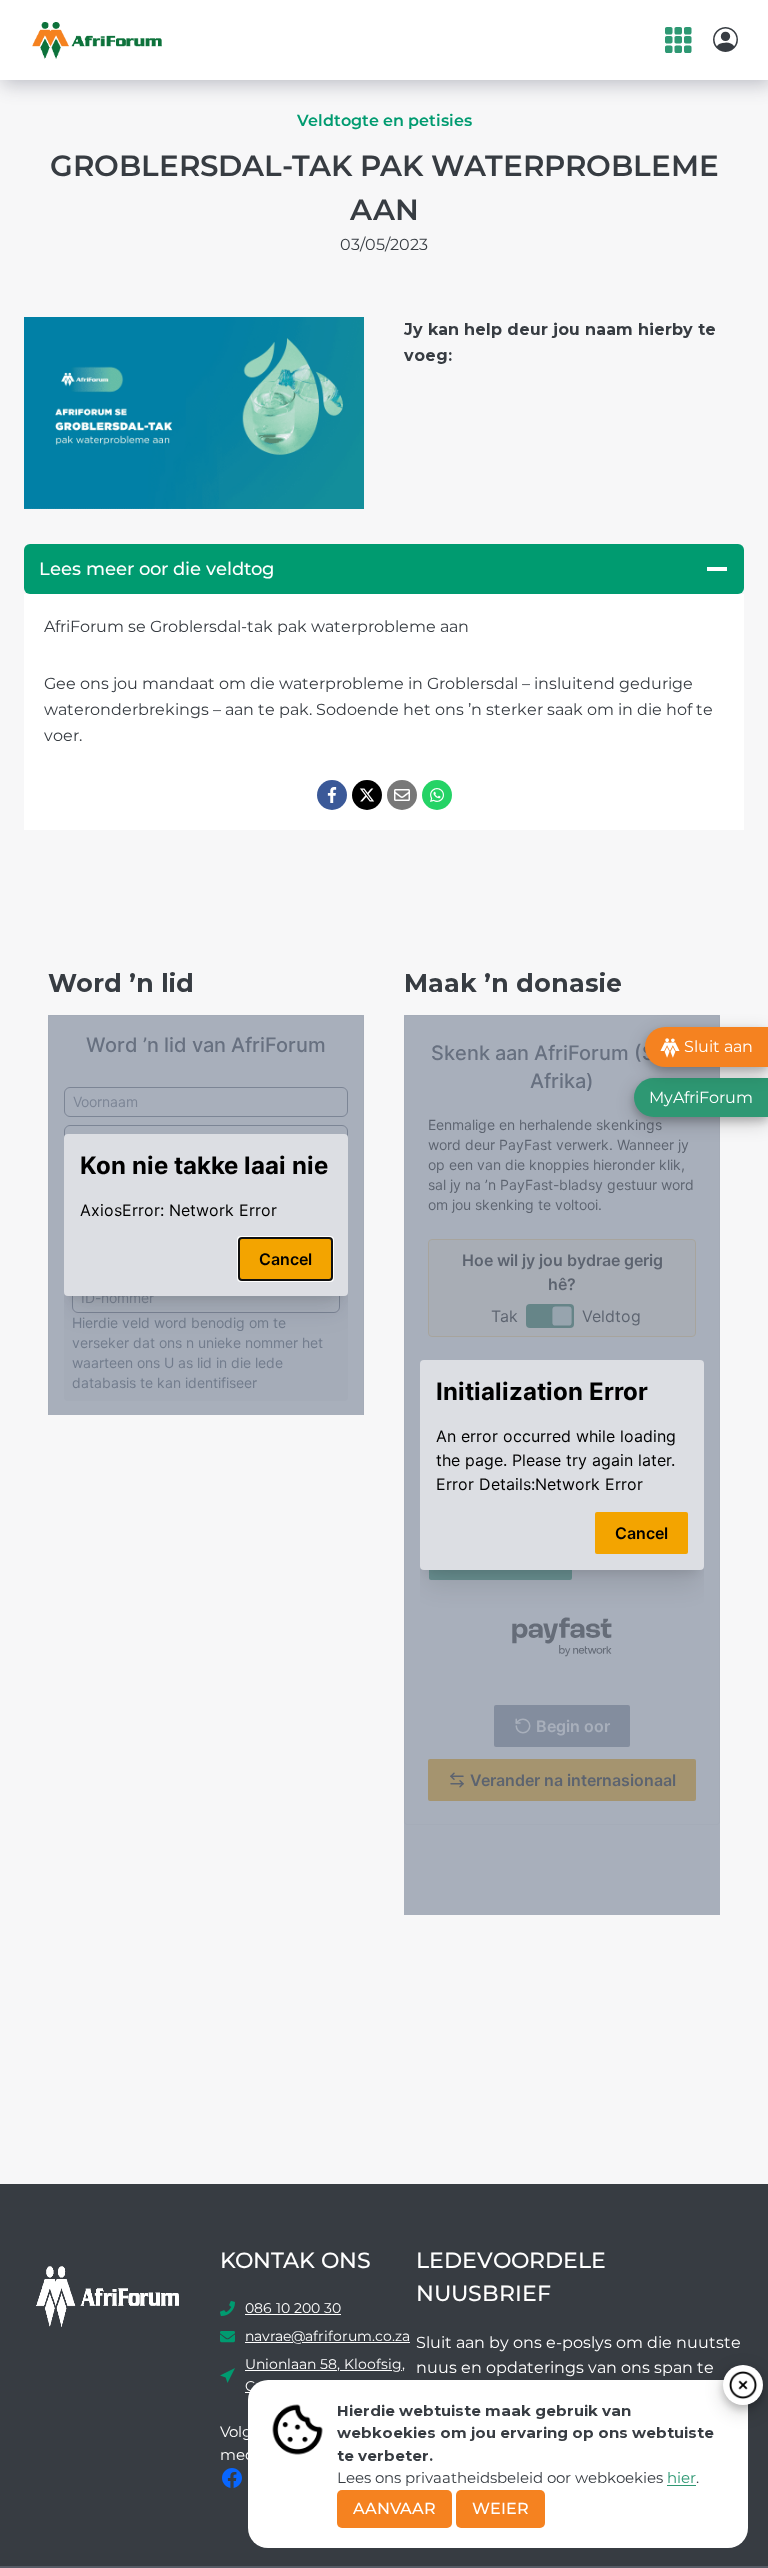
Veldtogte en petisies (384, 120)
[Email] (402, 795)
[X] (367, 795)
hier (681, 2477)
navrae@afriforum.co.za (327, 2336)
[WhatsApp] (437, 795)
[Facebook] (332, 795)
